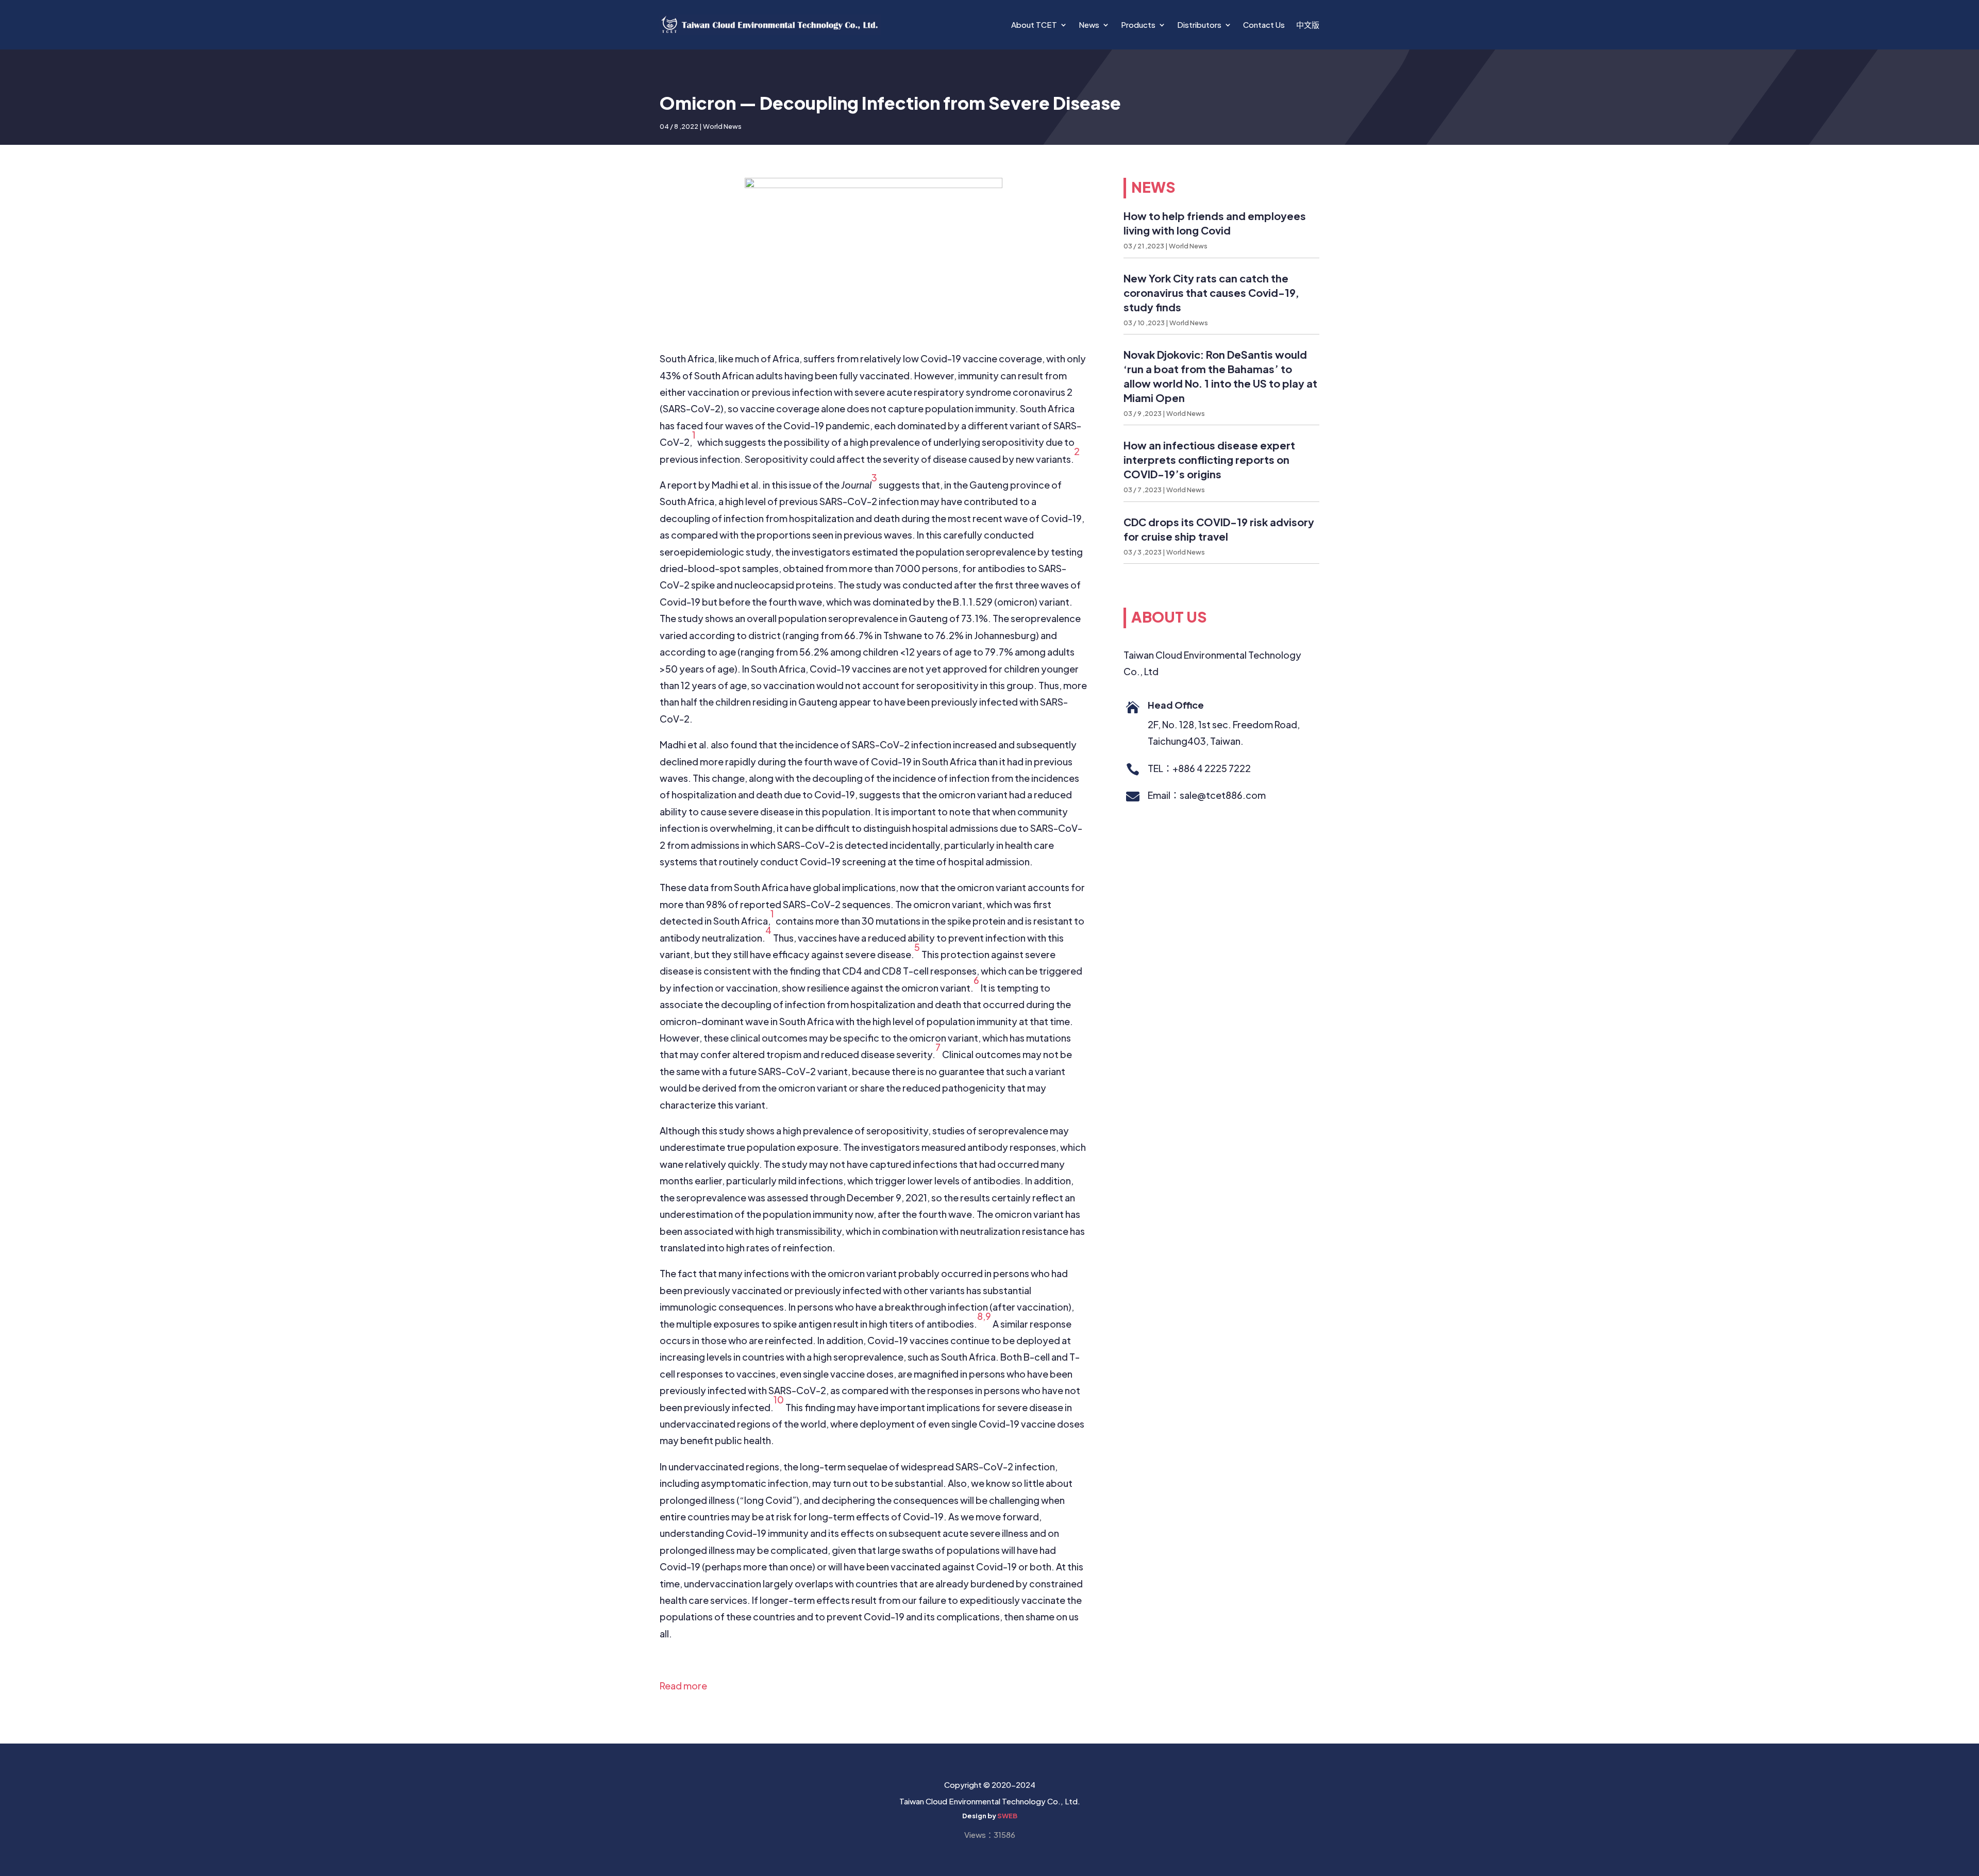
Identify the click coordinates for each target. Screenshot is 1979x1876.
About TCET (1034, 24)
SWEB (1007, 1816)
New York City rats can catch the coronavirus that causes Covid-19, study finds (1211, 292)
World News (722, 126)
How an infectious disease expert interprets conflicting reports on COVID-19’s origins (1209, 459)
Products (1138, 24)
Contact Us (1264, 24)
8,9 (984, 1316)
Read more (683, 1686)
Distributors (1199, 24)
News (1089, 24)
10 (779, 1400)
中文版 (1308, 24)
